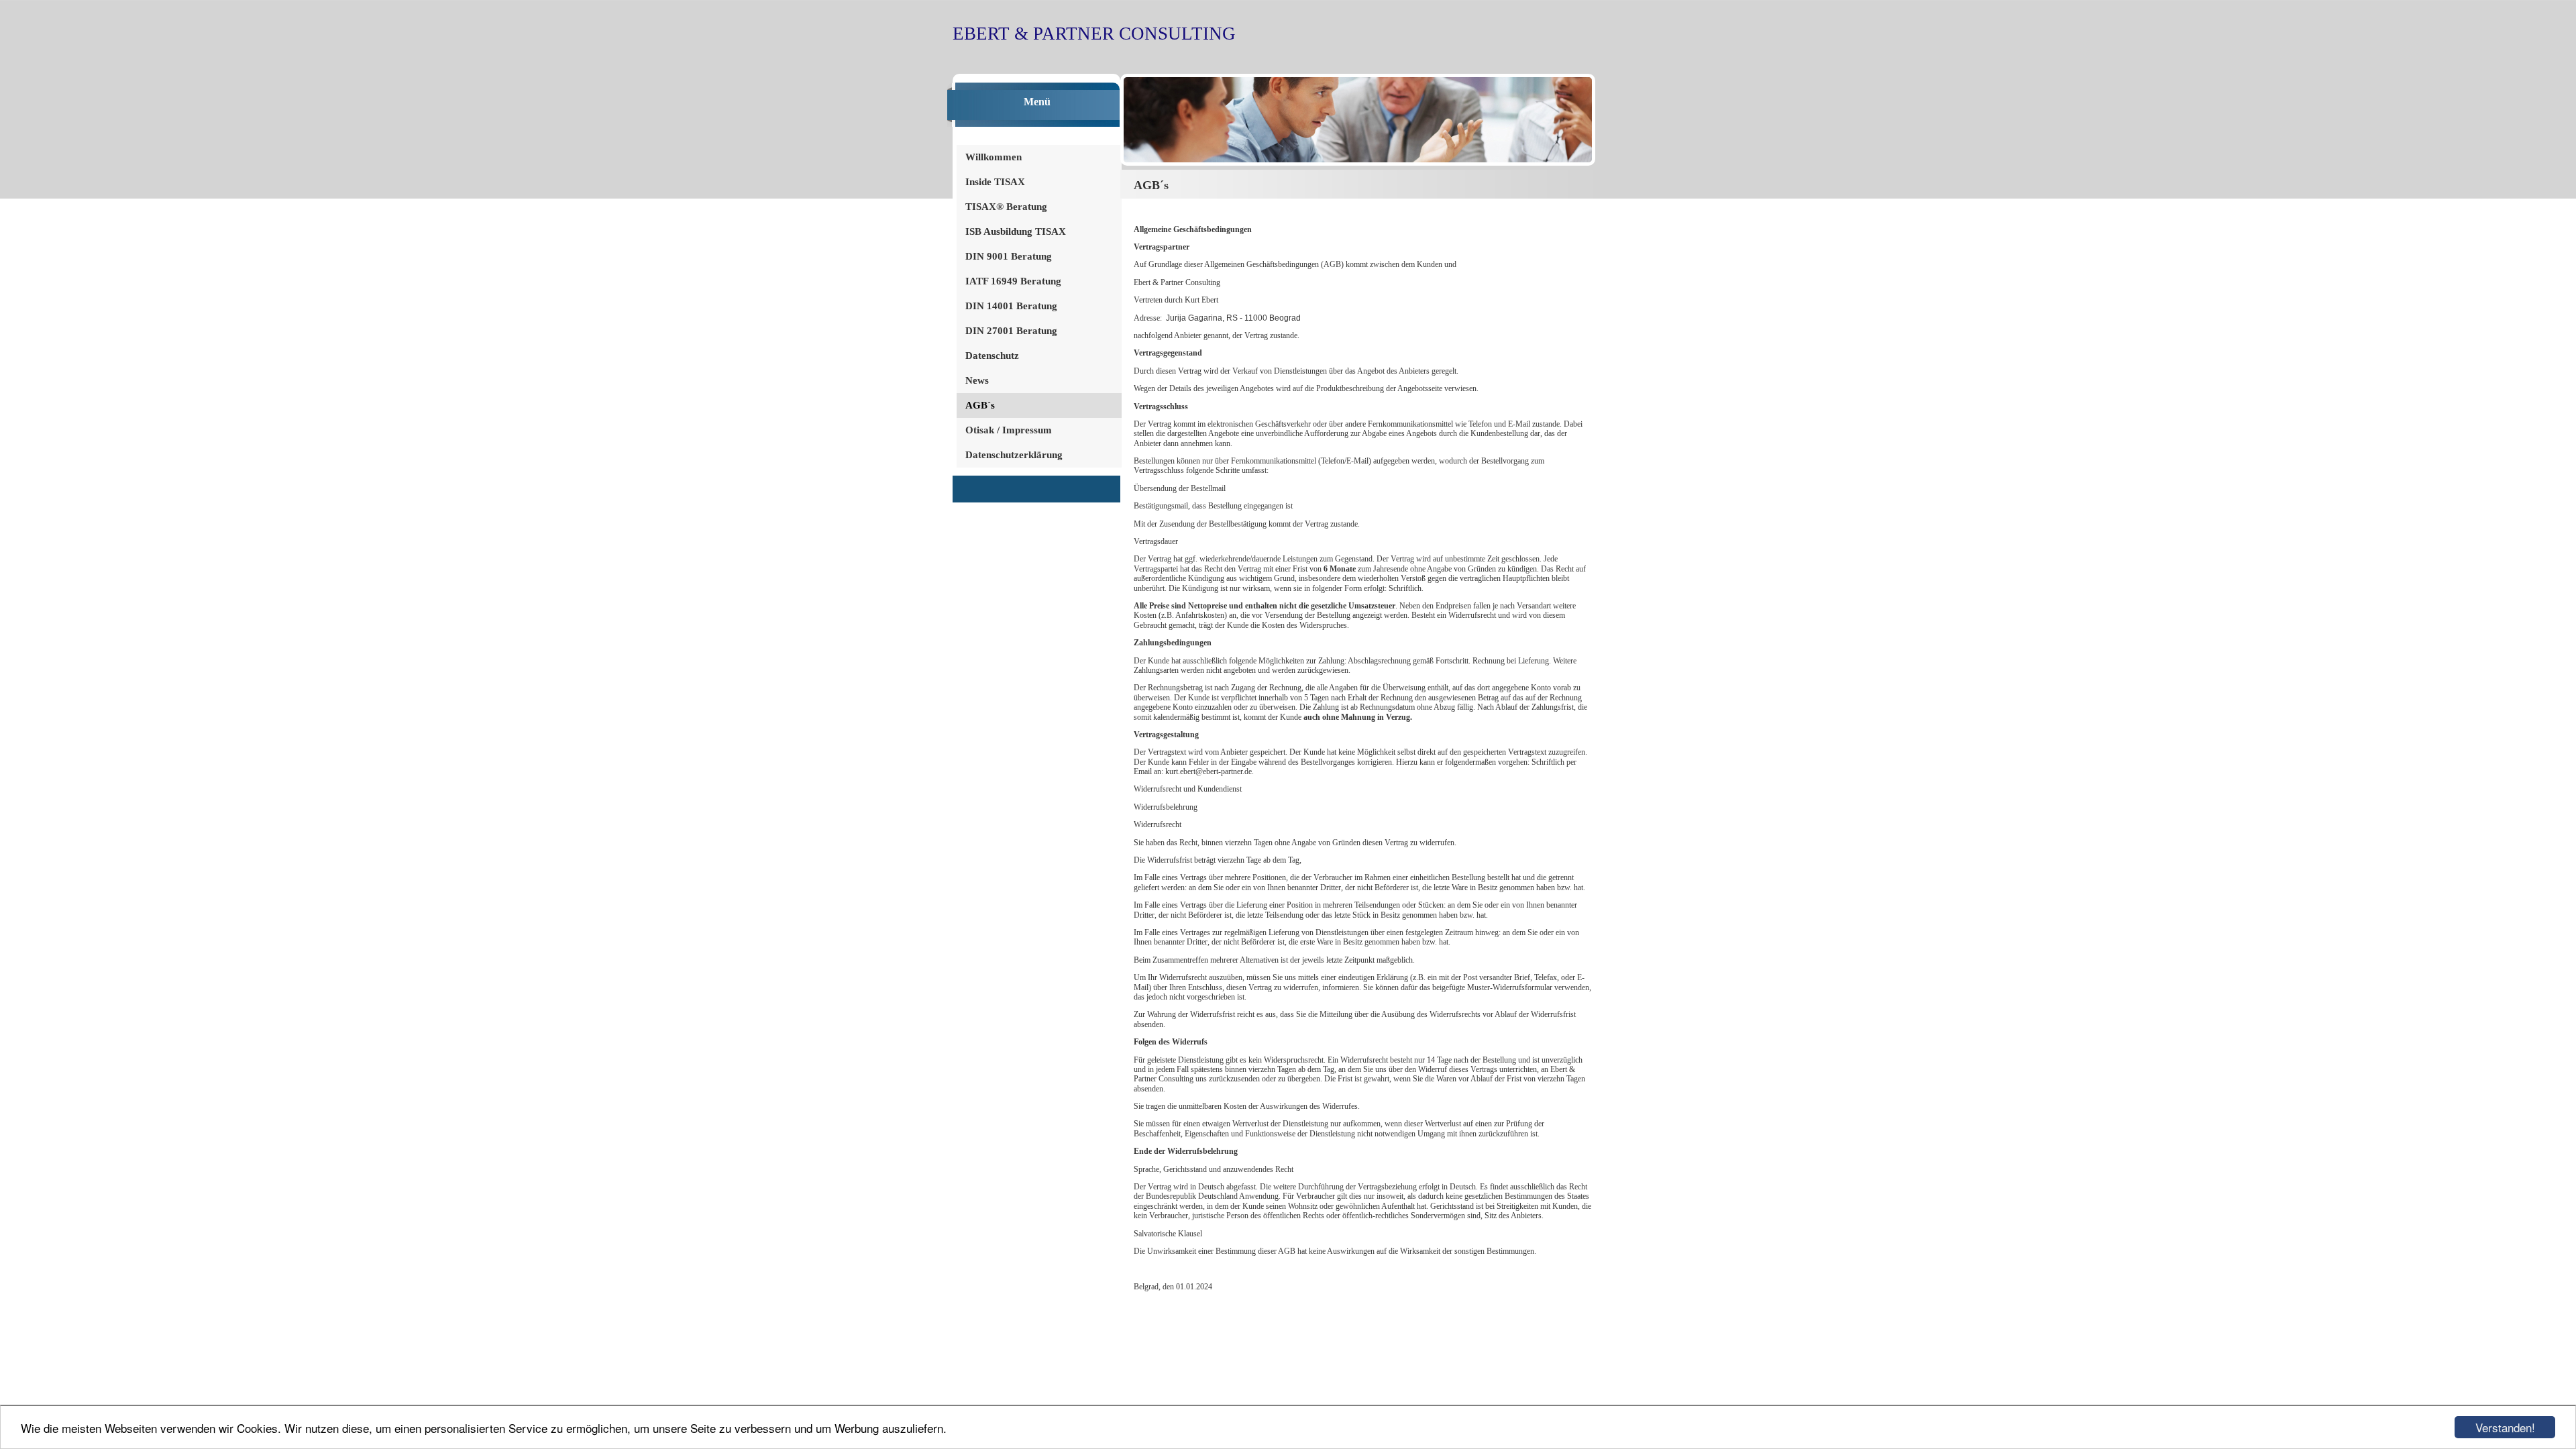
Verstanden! (2505, 1427)
